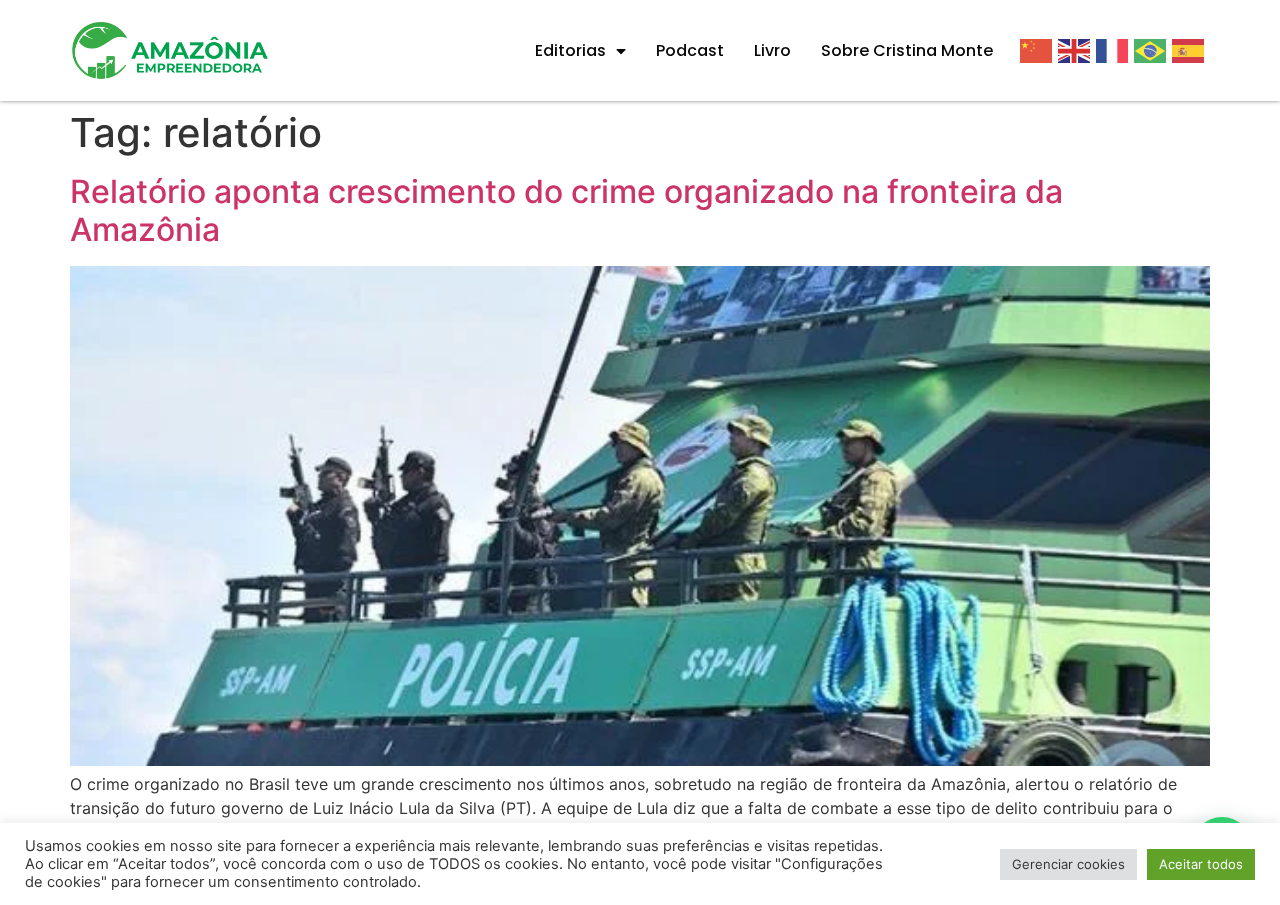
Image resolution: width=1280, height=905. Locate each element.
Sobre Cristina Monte (907, 50)
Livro (772, 50)
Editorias (570, 50)
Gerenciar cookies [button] (1068, 864)
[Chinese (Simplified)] (1039, 50)
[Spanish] (1191, 50)
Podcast (690, 50)
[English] (1077, 50)
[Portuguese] (1153, 50)
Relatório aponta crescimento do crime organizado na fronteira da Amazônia (566, 210)
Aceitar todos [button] (1201, 864)
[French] (1115, 50)
